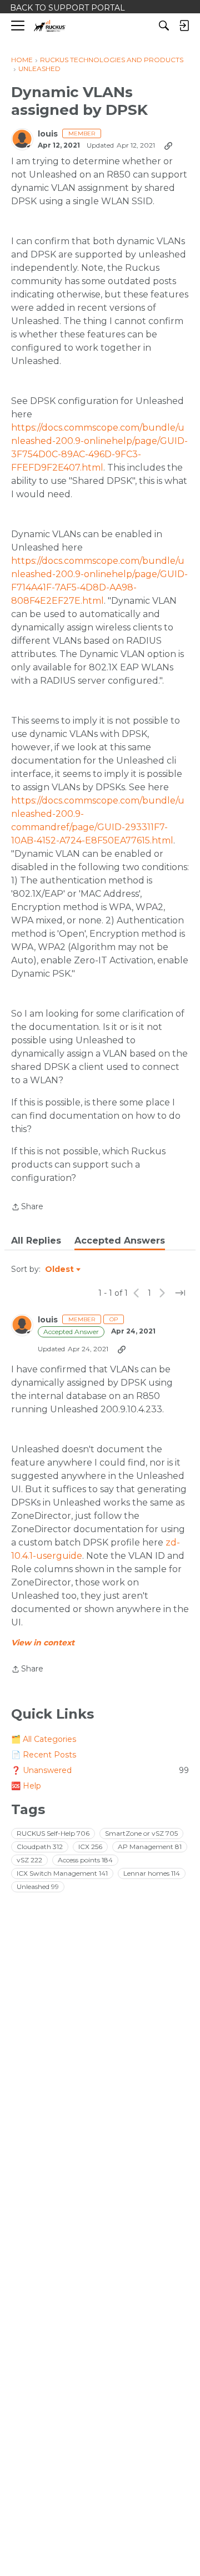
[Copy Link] (168, 145)
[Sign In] (184, 26)
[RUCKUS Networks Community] (50, 26)
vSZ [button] (29, 1860)
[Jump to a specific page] (180, 1293)
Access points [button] (85, 1860)
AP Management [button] (150, 1847)
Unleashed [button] (38, 1886)
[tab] (36, 1241)
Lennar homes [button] (152, 1873)
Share (27, 1208)
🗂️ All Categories (44, 1739)
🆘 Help (26, 1786)
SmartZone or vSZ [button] (141, 1833)
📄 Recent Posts (44, 1755)
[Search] (164, 26)
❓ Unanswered (100, 1770)
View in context (43, 1643)
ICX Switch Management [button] (62, 1873)
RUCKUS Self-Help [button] (53, 1833)
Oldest (60, 1270)
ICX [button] (90, 1847)
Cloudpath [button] (40, 1847)
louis (48, 134)
